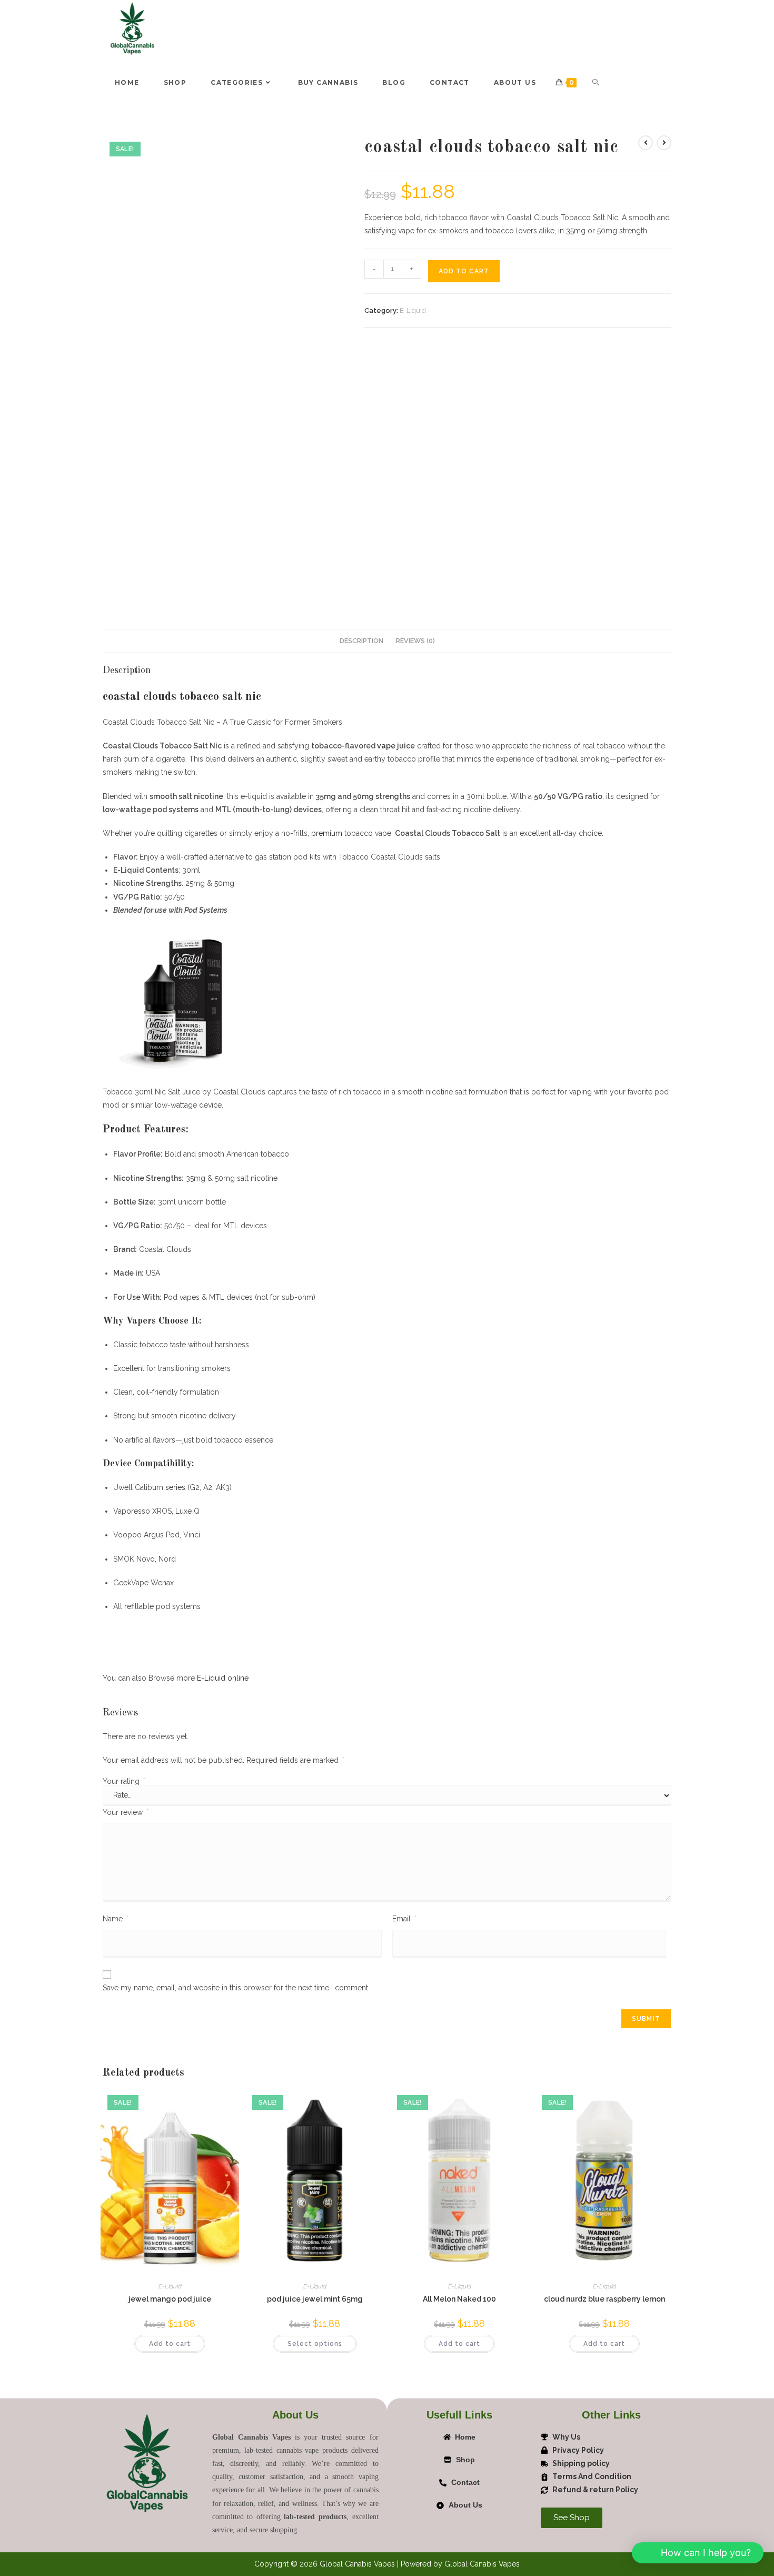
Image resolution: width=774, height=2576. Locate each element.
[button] (328, 149)
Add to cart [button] (170, 1832)
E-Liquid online (223, 1510)
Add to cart (464, 271)
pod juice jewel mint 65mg (315, 1787)
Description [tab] (361, 473)
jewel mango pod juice (170, 1787)
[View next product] (664, 143)
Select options (315, 1832)
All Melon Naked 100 (459, 1787)
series (175, 1319)
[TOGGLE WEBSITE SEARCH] (596, 83)
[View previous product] (646, 143)
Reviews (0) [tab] (415, 473)
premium (327, 665)
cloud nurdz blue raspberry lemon (604, 1787)
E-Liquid (413, 310)
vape (386, 578)
